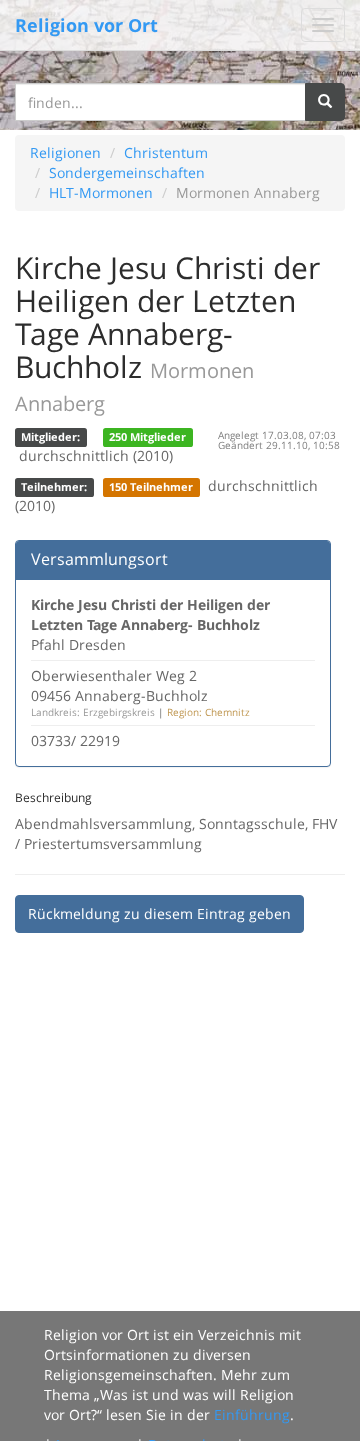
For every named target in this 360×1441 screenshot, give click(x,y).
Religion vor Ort (86, 25)
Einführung (252, 1414)
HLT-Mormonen (101, 192)
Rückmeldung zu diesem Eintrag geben (159, 913)
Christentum (166, 152)
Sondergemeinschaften (127, 172)
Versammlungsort (99, 559)
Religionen (65, 152)
